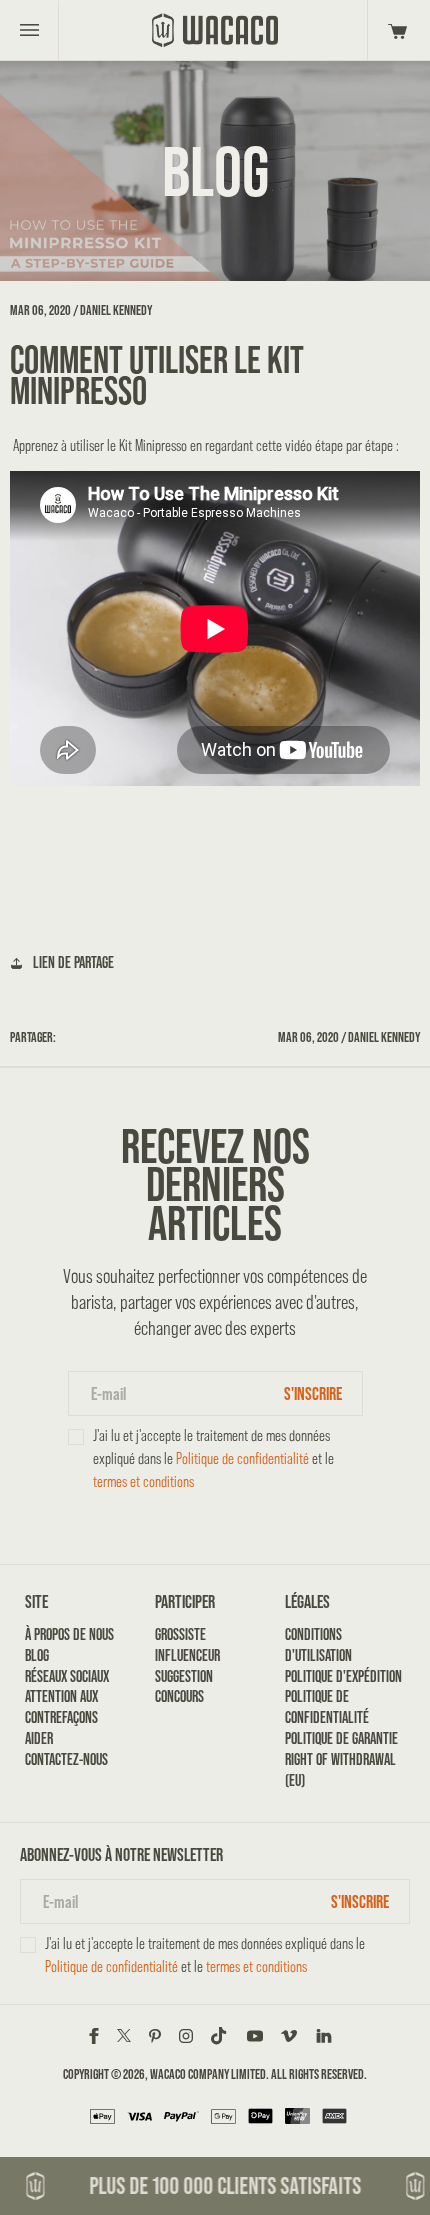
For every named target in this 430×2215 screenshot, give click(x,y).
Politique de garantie (341, 1738)
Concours (179, 1696)
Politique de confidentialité (242, 1458)
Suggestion (184, 1676)
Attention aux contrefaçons (61, 1707)
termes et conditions (143, 1481)
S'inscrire (313, 1393)
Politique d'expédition (343, 1676)
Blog (37, 1655)
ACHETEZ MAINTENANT (215, 864)
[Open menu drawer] (29, 30)
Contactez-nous (66, 1759)
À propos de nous (69, 1634)
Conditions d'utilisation (318, 1645)
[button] (394, 30)
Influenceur (187, 1655)
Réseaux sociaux (67, 1676)
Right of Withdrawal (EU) (340, 1770)
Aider (39, 1738)
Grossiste (180, 1634)
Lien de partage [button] (73, 962)
